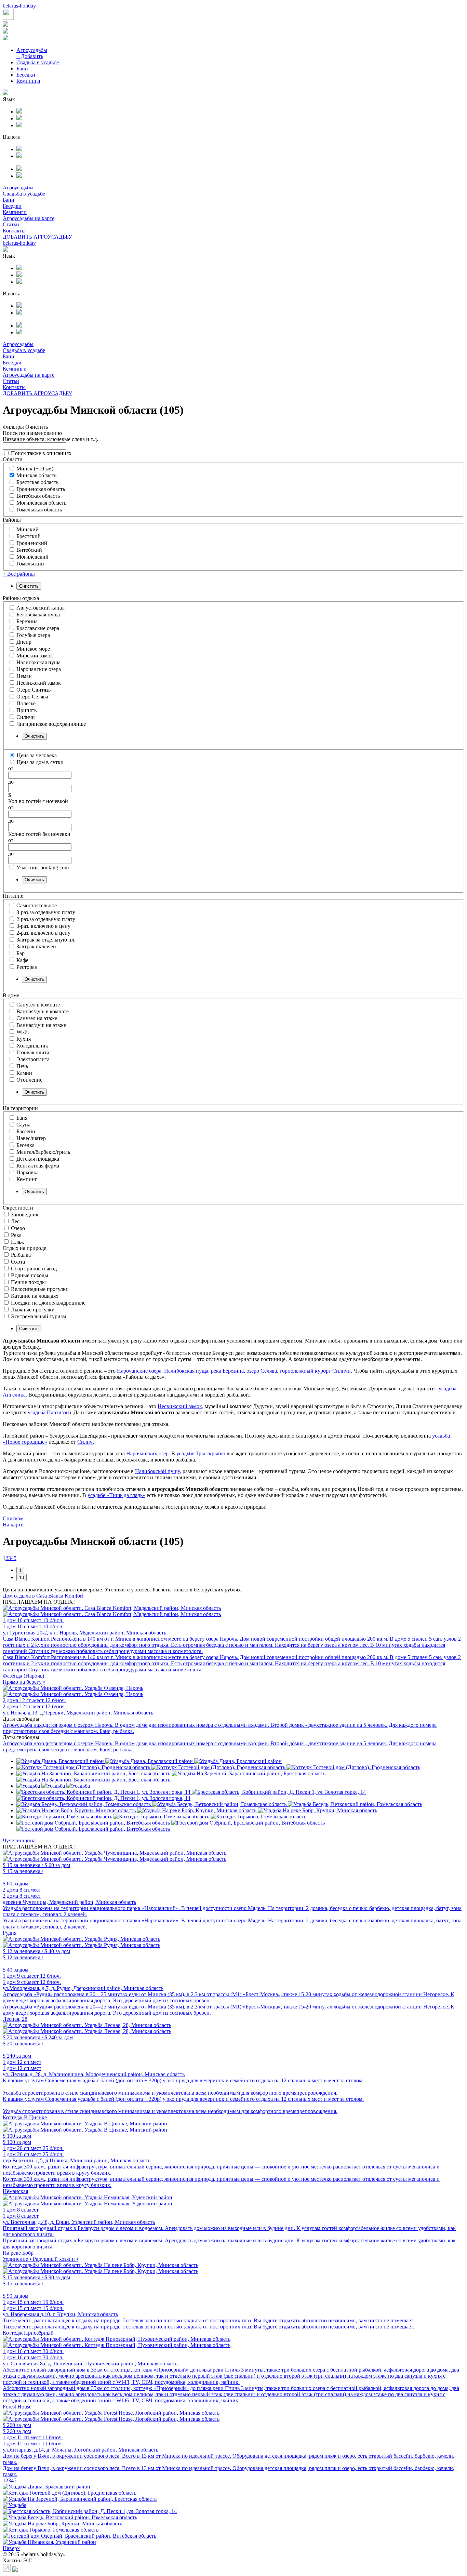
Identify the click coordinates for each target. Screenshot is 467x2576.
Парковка (28, 1172)
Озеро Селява (32, 697)
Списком (13, 1518)
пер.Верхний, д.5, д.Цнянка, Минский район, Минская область (77, 2160)
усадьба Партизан (48, 1412)
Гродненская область (41, 489)
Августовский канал (41, 608)
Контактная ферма (38, 1166)
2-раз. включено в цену (43, 933)
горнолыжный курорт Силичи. (316, 1371)
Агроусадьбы (32, 50)
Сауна (23, 1125)
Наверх (11, 2548)
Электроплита (33, 1059)
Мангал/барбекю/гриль (43, 1152)
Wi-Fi (23, 1032)
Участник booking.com (43, 867)
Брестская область (37, 482)
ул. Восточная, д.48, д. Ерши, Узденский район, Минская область (79, 2222)
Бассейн (26, 1131)
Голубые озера (33, 635)
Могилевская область (41, 503)
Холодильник (32, 1046)
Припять (26, 710)
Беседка (25, 1145)
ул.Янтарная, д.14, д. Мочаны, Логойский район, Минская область (81, 2450)
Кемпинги (28, 81)
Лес (15, 1221)
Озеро (18, 1228)
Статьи (11, 224)
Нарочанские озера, (140, 1371)
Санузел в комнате (38, 1005)
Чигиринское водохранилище (51, 724)
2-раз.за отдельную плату (46, 919)
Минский (28, 529)
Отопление (29, 1080)
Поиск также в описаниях (41, 453)
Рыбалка (21, 1255)
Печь (22, 1066)
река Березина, (228, 1371)
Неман (24, 676)
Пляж (17, 1242)
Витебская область (38, 496)
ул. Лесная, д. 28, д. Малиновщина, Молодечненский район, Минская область (94, 2074)
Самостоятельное (37, 905)
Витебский (29, 550)
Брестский (29, 536)
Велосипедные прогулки (40, 1289)
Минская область (36, 475)
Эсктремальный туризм (38, 1316)
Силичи (26, 717)
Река (16, 1235)
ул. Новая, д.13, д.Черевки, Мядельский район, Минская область (78, 1713)
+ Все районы (19, 574)
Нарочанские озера (39, 669)
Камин (24, 1073)
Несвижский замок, (181, 1406)
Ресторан (27, 967)
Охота (18, 1262)
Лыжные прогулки (33, 1310)
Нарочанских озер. (148, 1453)
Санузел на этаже (37, 1018)
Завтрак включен (36, 946)
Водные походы (30, 1275)
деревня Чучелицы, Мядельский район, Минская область (69, 1902)
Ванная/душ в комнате (43, 1011)
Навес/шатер (31, 1138)
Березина (27, 621)
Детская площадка (38, 1159)
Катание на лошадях (35, 1296)
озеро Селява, (262, 1371)
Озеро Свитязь (34, 690)
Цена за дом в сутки (40, 762)
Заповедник (25, 1214)
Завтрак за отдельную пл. (46, 940)
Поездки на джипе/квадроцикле (48, 1303)
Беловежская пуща (38, 615)
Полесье (26, 703)
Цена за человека (37, 755)
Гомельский (30, 564)
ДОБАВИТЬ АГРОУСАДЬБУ (37, 237)
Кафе (22, 960)
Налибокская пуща (38, 662)
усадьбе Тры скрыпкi (201, 1453)
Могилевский (32, 557)
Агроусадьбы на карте (29, 218)
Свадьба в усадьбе (38, 62)
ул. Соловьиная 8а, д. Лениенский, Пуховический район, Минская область (90, 2364)
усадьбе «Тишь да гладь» (116, 1495)
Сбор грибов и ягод (34, 1269)
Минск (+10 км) (35, 469)
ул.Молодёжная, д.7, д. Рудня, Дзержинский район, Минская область (83, 1988)
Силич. (86, 1442)
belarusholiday (19, 6)
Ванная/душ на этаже (41, 1025)
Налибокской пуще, (158, 1471)
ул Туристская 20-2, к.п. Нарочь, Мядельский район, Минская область (84, 1633)
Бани (22, 69)
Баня (22, 1118)
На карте (13, 1525)
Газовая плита (33, 1052)
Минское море (33, 649)
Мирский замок (35, 656)
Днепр (24, 642)
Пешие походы (28, 1282)
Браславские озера (38, 628)
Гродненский (32, 543)
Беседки (26, 75)
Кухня (24, 1039)
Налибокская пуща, (187, 1371)
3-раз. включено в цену (43, 926)
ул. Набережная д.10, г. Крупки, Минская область (60, 2314)
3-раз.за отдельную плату (46, 912)
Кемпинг (27, 1179)
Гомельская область (39, 510)
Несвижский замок (39, 683)
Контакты (14, 231)
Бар (21, 953)
